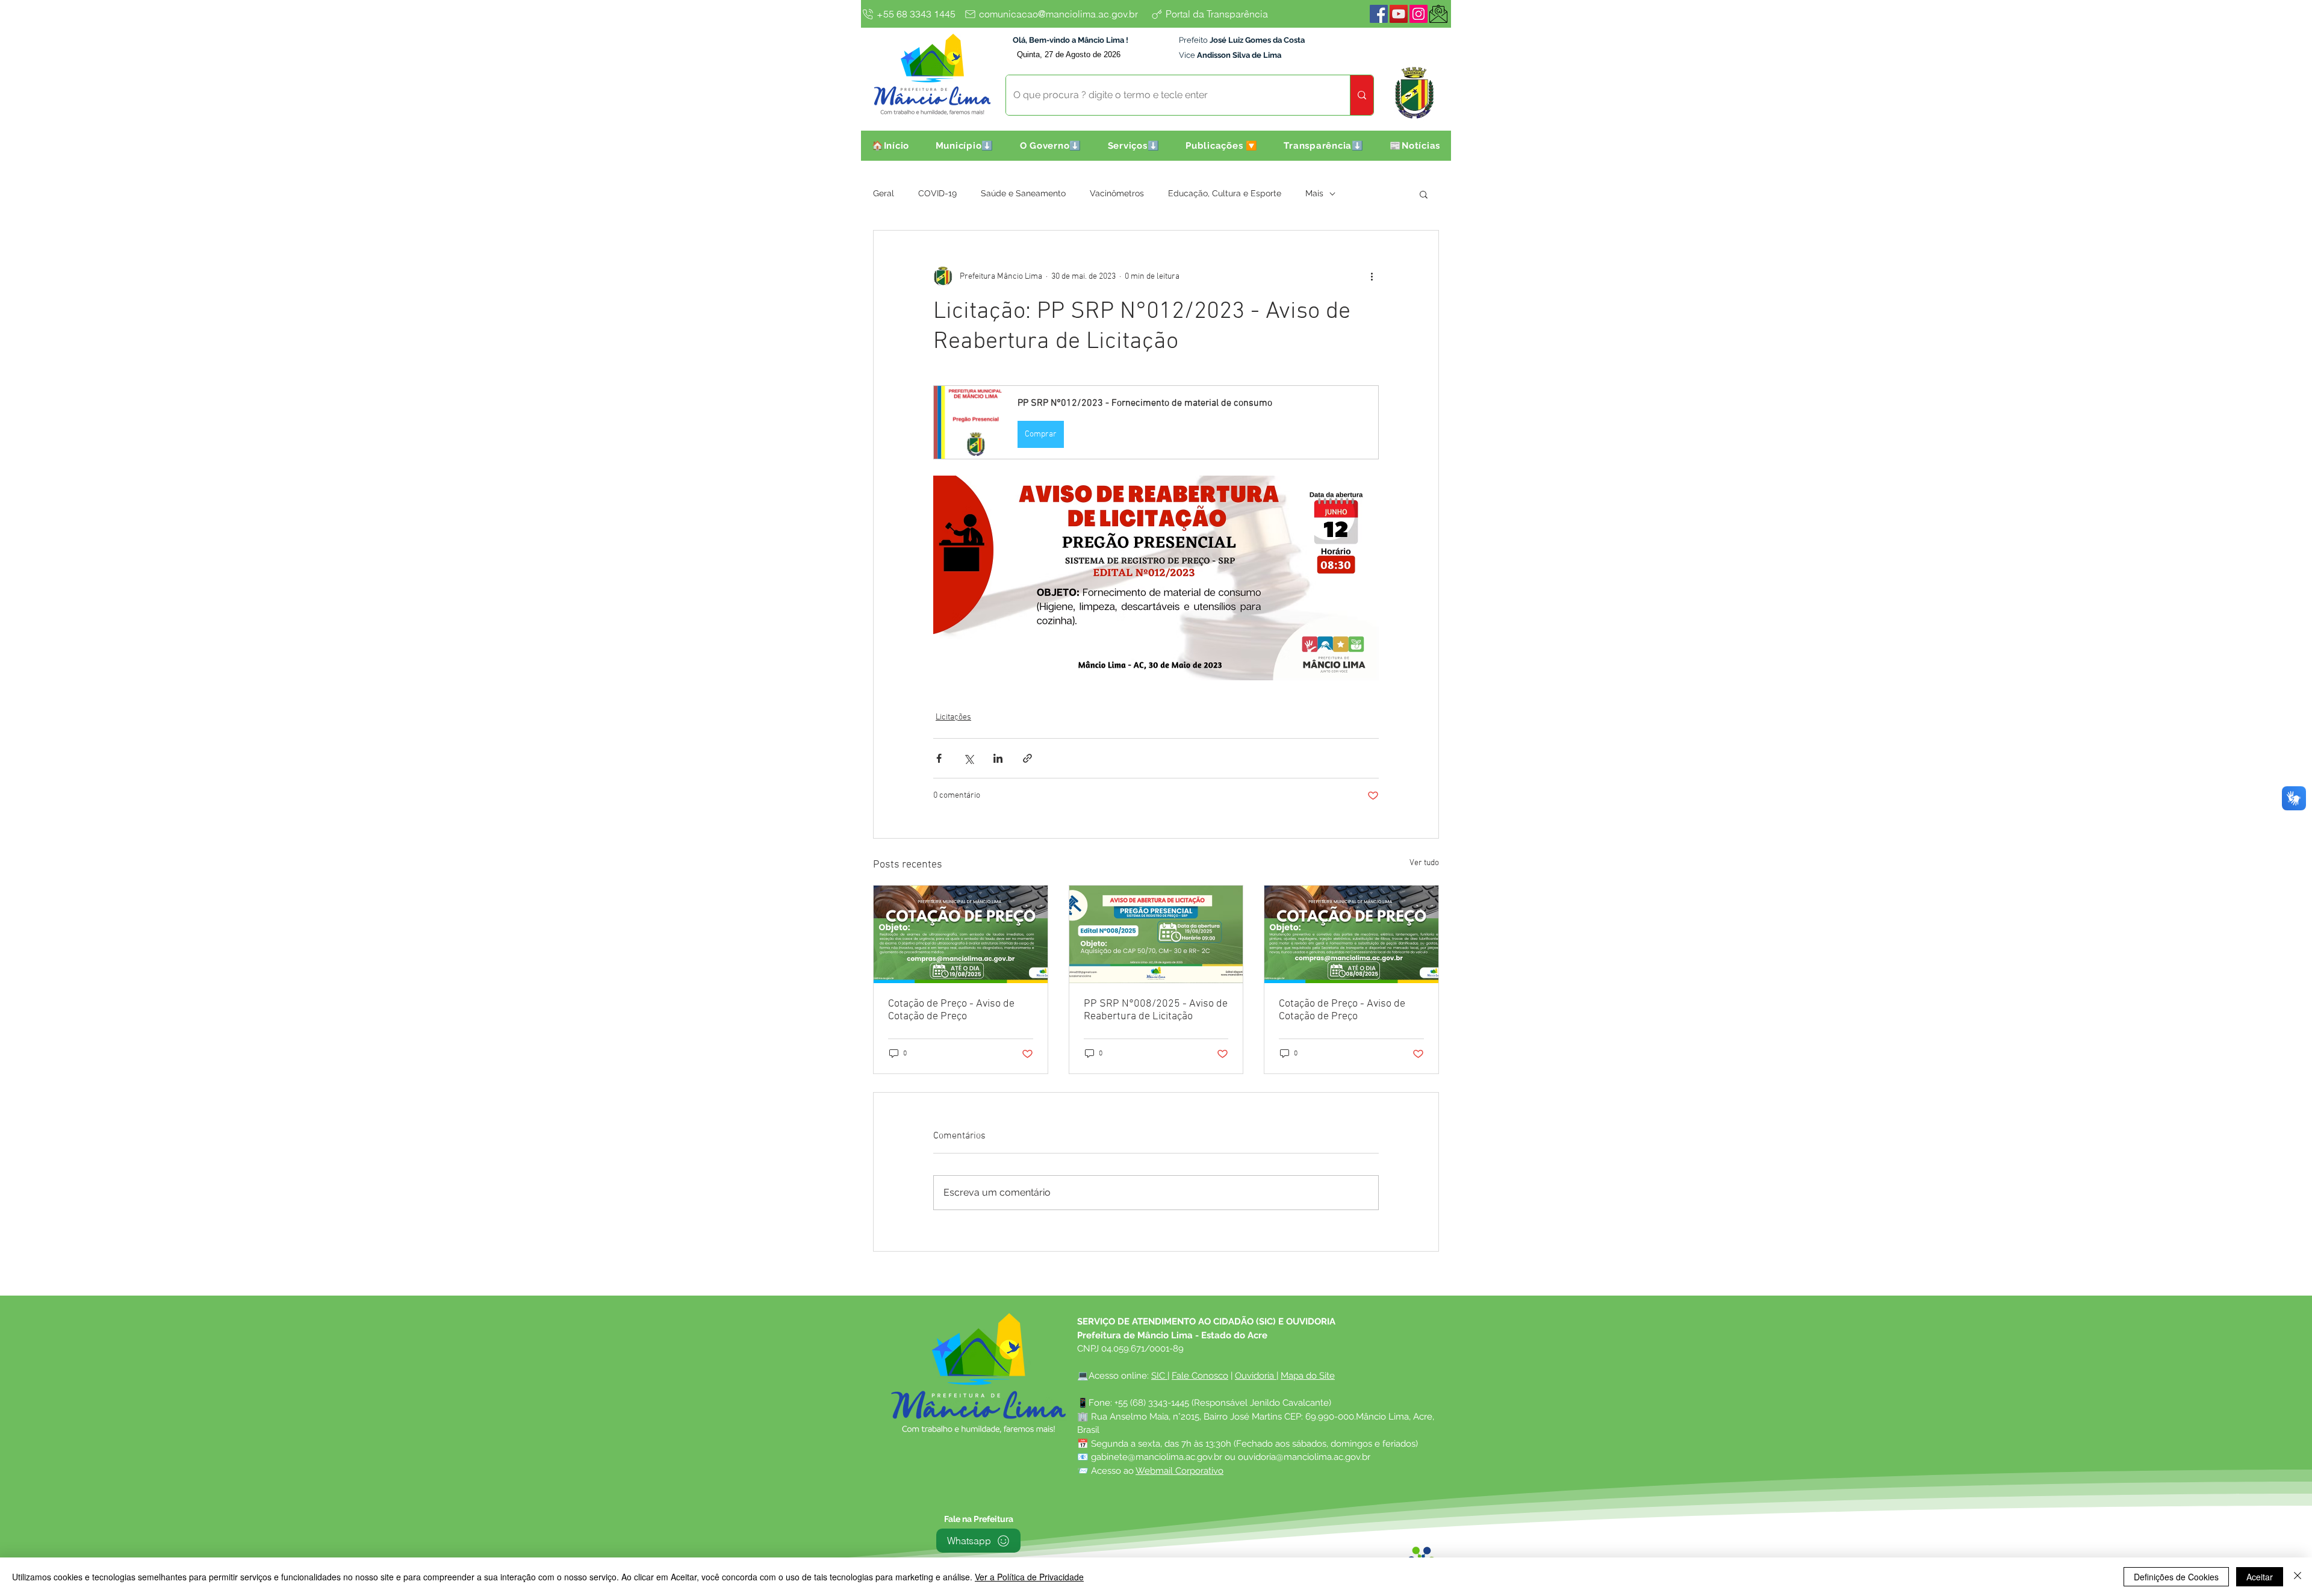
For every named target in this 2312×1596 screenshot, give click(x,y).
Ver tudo (1424, 863)
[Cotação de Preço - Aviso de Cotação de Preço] (961, 934)
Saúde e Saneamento (1023, 193)
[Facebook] (1379, 14)
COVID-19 (937, 193)
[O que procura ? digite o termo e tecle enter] (1362, 95)
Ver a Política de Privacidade (1029, 1577)
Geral (884, 193)
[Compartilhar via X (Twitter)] (968, 758)
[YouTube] (1399, 14)
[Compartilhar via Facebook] (939, 758)
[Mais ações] (1372, 276)
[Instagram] (1419, 14)
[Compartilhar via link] (1027, 758)
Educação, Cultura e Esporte (1225, 193)
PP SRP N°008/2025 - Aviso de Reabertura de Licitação (1156, 1010)
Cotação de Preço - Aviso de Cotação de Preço (951, 1010)
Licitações (953, 717)
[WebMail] (1438, 14)
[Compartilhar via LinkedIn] (998, 758)
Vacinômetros (1117, 193)
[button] (965, 146)
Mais (1314, 193)
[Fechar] (2298, 1577)
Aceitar (2260, 1577)
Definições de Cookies (2176, 1577)
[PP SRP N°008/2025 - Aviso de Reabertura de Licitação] (1156, 934)
